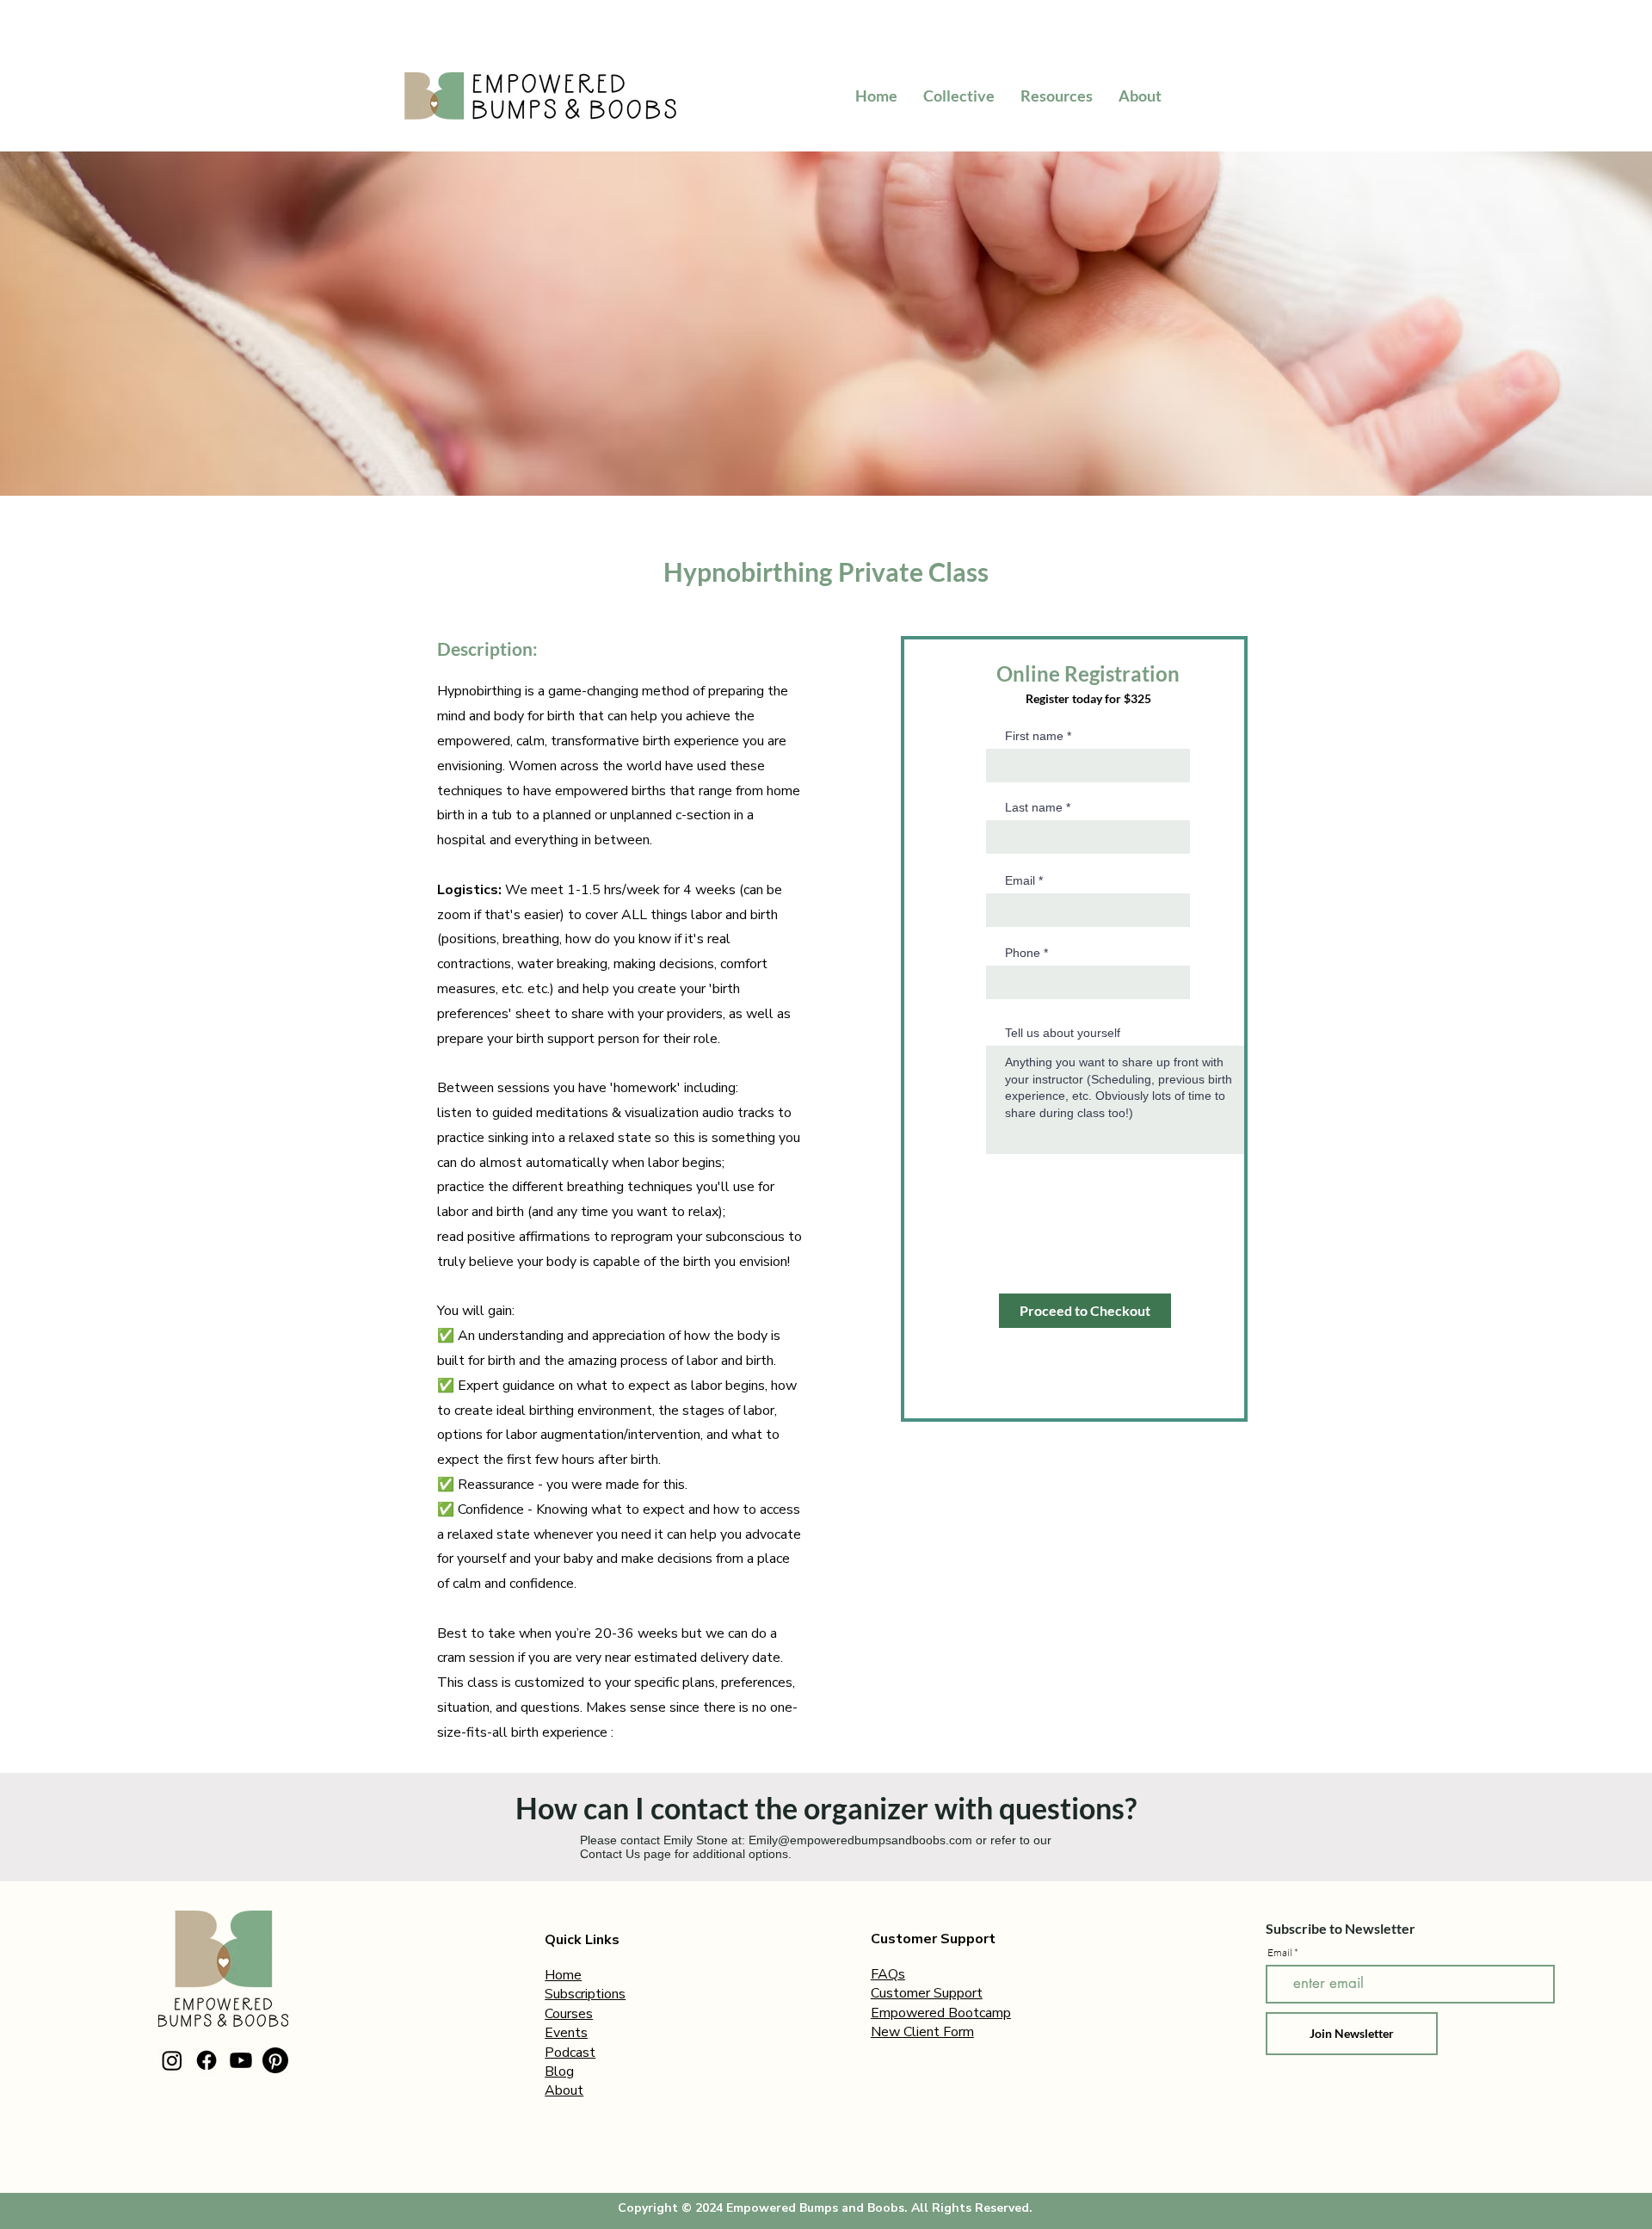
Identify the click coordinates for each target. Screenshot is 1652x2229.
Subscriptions (585, 1994)
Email (1020, 880)
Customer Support (927, 1993)
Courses (569, 2014)
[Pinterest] (275, 2060)
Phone (1023, 953)
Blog (559, 2072)
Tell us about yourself (1063, 1033)
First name (1034, 736)
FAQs (888, 1974)
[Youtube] (241, 2060)
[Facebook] (206, 2060)
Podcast (570, 2053)
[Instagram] (172, 2060)
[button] (1057, 96)
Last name (1034, 807)
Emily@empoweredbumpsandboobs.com (860, 1840)
